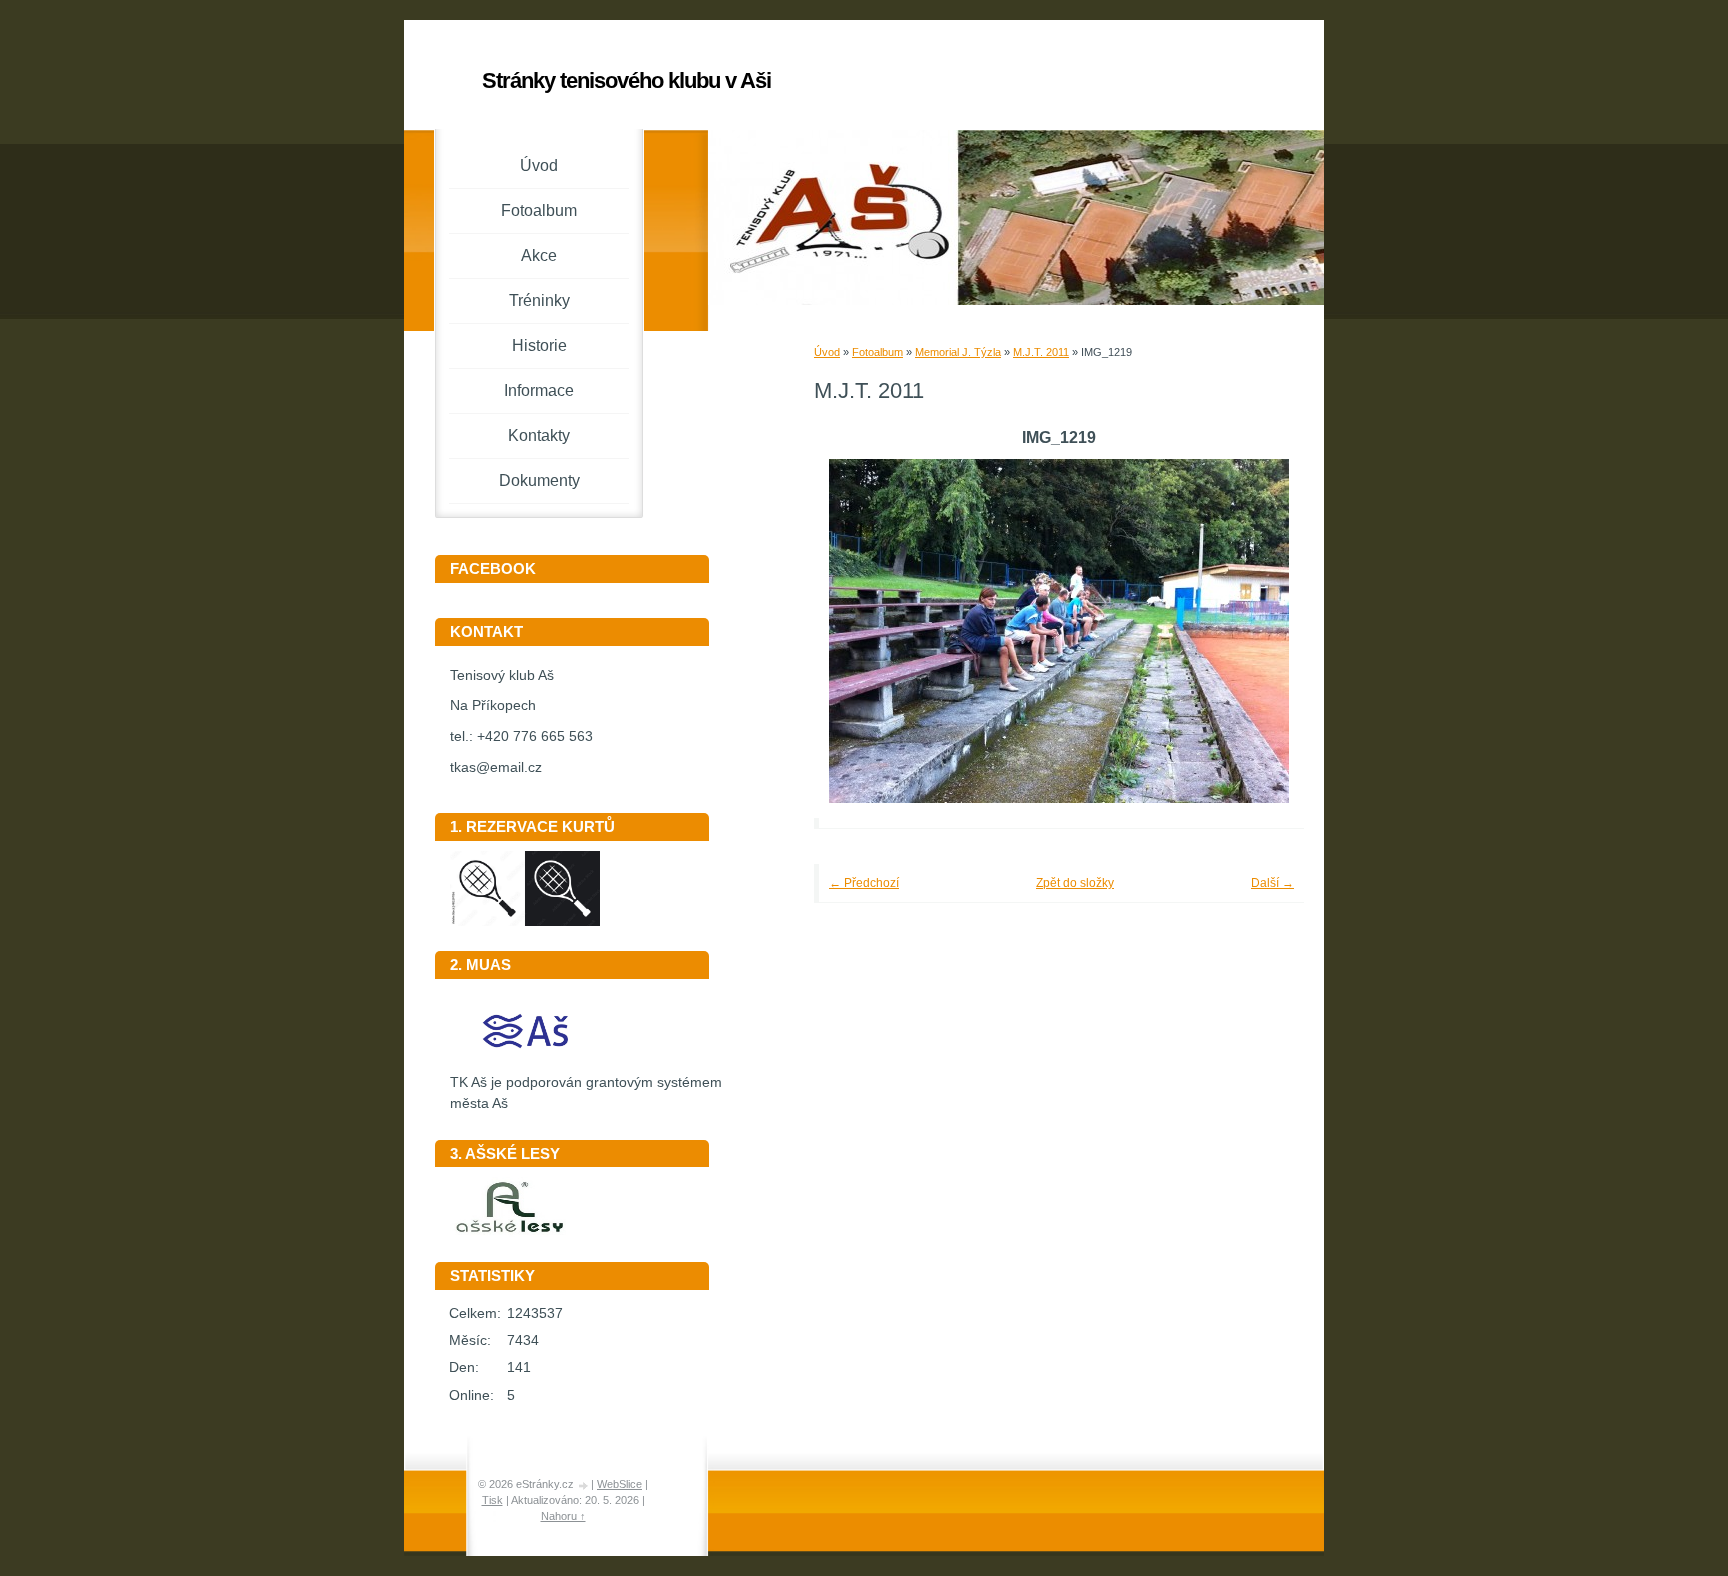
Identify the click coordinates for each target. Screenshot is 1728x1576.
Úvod (827, 352)
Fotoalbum (877, 352)
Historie (539, 345)
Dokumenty (539, 480)
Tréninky (539, 300)
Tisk (492, 1500)
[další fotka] (1261, 631)
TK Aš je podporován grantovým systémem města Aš (586, 1093)
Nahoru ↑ (563, 1516)
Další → (1272, 883)
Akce (539, 255)
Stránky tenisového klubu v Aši (626, 80)
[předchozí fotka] (856, 631)
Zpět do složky (1075, 883)
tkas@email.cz (496, 767)
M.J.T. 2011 (1041, 352)
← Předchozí (864, 883)
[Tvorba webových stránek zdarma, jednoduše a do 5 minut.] (584, 1485)
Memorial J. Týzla (958, 352)
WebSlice (619, 1484)
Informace (539, 390)
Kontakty (539, 435)
